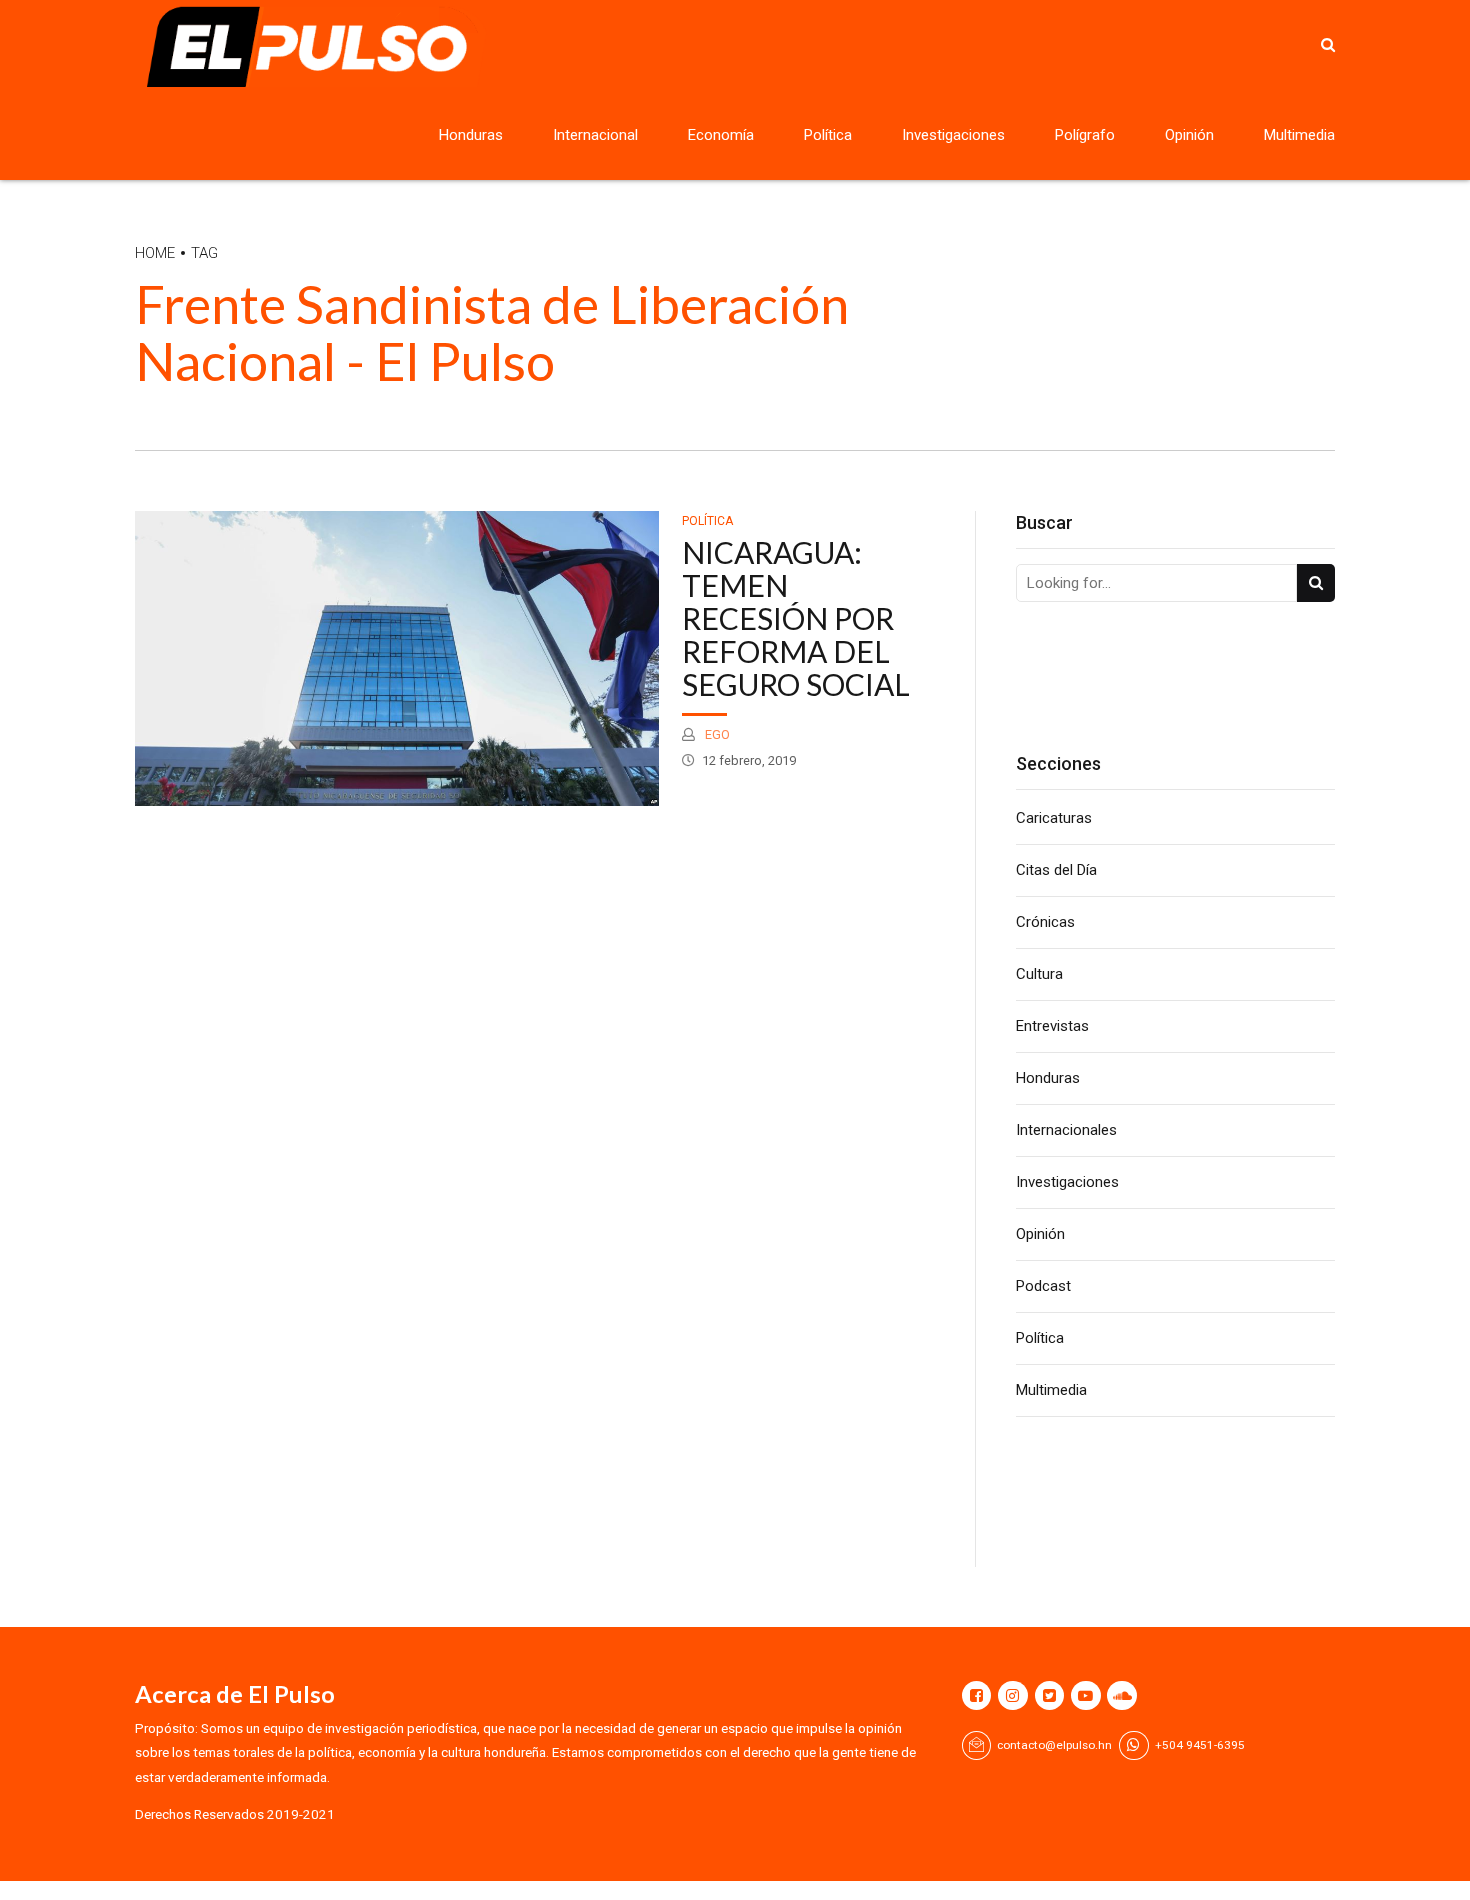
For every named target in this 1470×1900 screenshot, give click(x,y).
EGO (716, 734)
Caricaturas (1054, 818)
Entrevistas (1052, 1026)
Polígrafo (1085, 135)
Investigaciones (953, 135)
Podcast (1043, 1286)
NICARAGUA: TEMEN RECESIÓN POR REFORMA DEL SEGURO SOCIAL (796, 618)
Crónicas (1045, 922)
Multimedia (1299, 135)
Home (155, 253)
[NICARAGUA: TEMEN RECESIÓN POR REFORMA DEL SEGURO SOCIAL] (397, 658)
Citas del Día (1056, 870)
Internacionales (1066, 1130)
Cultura (1039, 974)
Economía (721, 135)
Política (828, 135)
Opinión (1189, 135)
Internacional (595, 135)
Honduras (471, 135)
